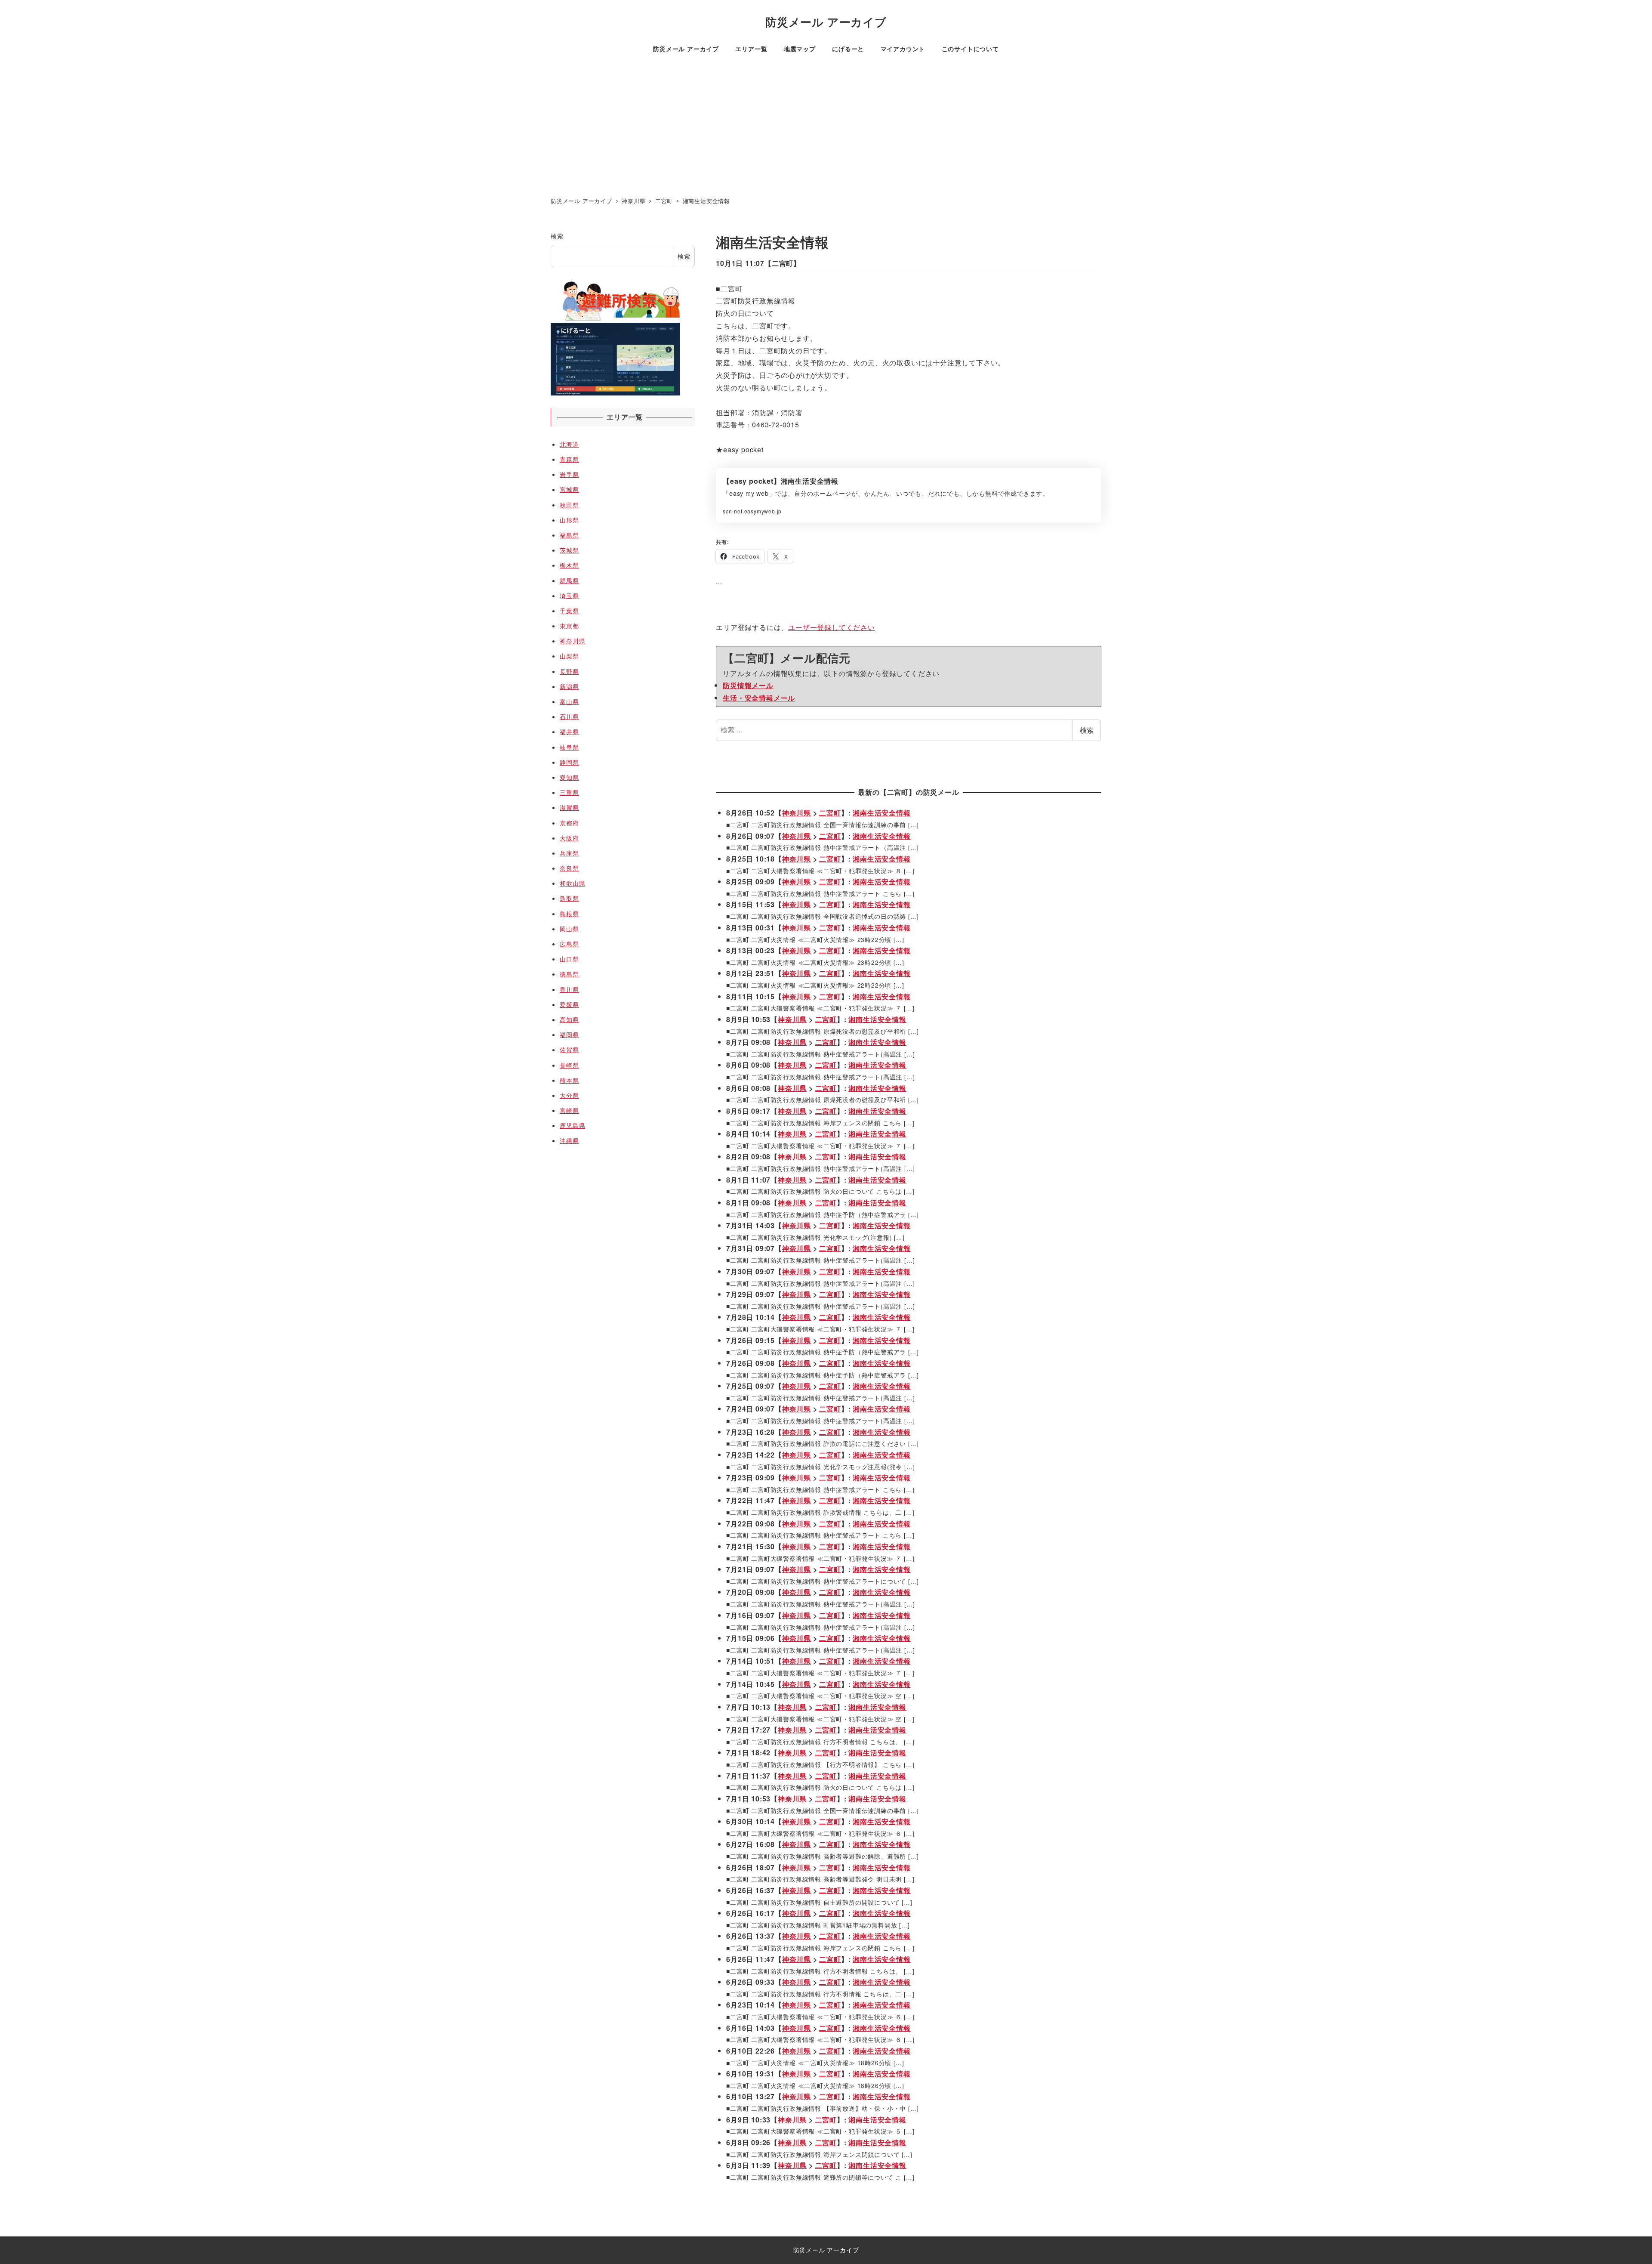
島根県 (569, 914)
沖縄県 (569, 1140)
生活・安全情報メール (759, 698)
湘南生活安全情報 (881, 813)
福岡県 (569, 1035)
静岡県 (569, 762)
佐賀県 (569, 1050)
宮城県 (569, 489)
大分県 (569, 1095)
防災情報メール (748, 685)
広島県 (569, 944)
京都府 (569, 823)
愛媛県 (569, 1004)
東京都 (569, 626)
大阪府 (569, 838)
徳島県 (569, 974)
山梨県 (569, 656)
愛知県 (569, 777)
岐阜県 (569, 747)
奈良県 (569, 868)
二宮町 (783, 263)
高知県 (569, 1019)
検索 (1087, 730)
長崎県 (569, 1065)
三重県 (569, 792)
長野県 (569, 671)
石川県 (569, 717)
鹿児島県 (572, 1125)
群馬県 (569, 581)
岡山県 (569, 929)
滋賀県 (569, 807)
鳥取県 (569, 898)
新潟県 (569, 686)
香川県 (569, 989)
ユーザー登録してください (832, 627)
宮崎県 (569, 1110)
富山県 (569, 701)
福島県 (569, 535)
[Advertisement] (826, 127)
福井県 (569, 732)
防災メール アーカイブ (826, 22)
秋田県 (569, 505)
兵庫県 (569, 853)
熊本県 (569, 1080)
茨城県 (569, 550)
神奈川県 (797, 813)
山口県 (569, 959)
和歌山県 (572, 883)
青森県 (569, 459)
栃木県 (569, 565)
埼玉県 (569, 596)
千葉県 (569, 611)
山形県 (569, 520)
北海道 (569, 444)
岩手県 (569, 474)
